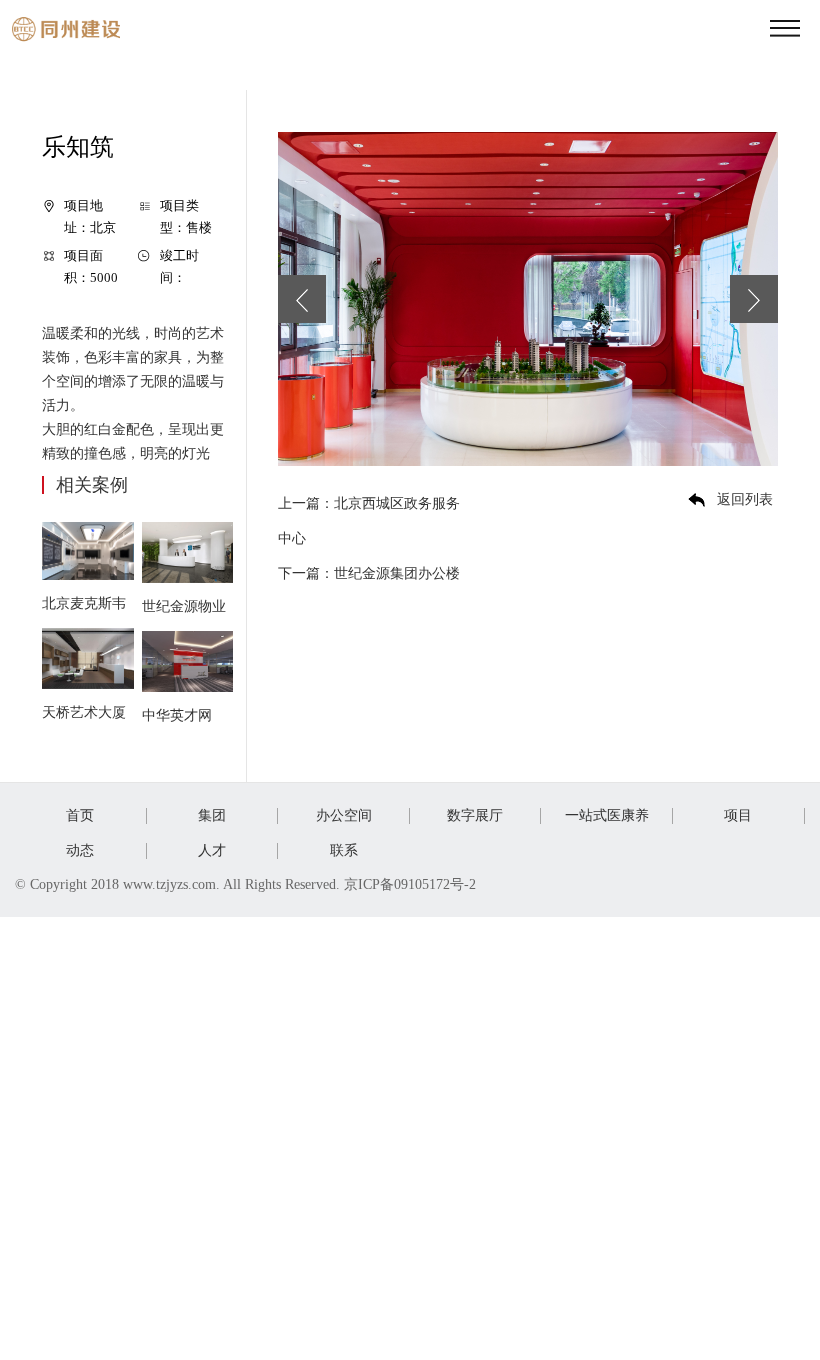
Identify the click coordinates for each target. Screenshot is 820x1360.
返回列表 (745, 499)
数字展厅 (475, 815)
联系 (344, 850)
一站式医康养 (607, 815)
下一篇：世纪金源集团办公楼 (369, 573)
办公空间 (344, 815)
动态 (80, 850)
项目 (738, 815)
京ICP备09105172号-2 (412, 884)
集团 (212, 815)
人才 (212, 850)
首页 (80, 815)
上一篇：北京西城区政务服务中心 (369, 521)
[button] (302, 299)
